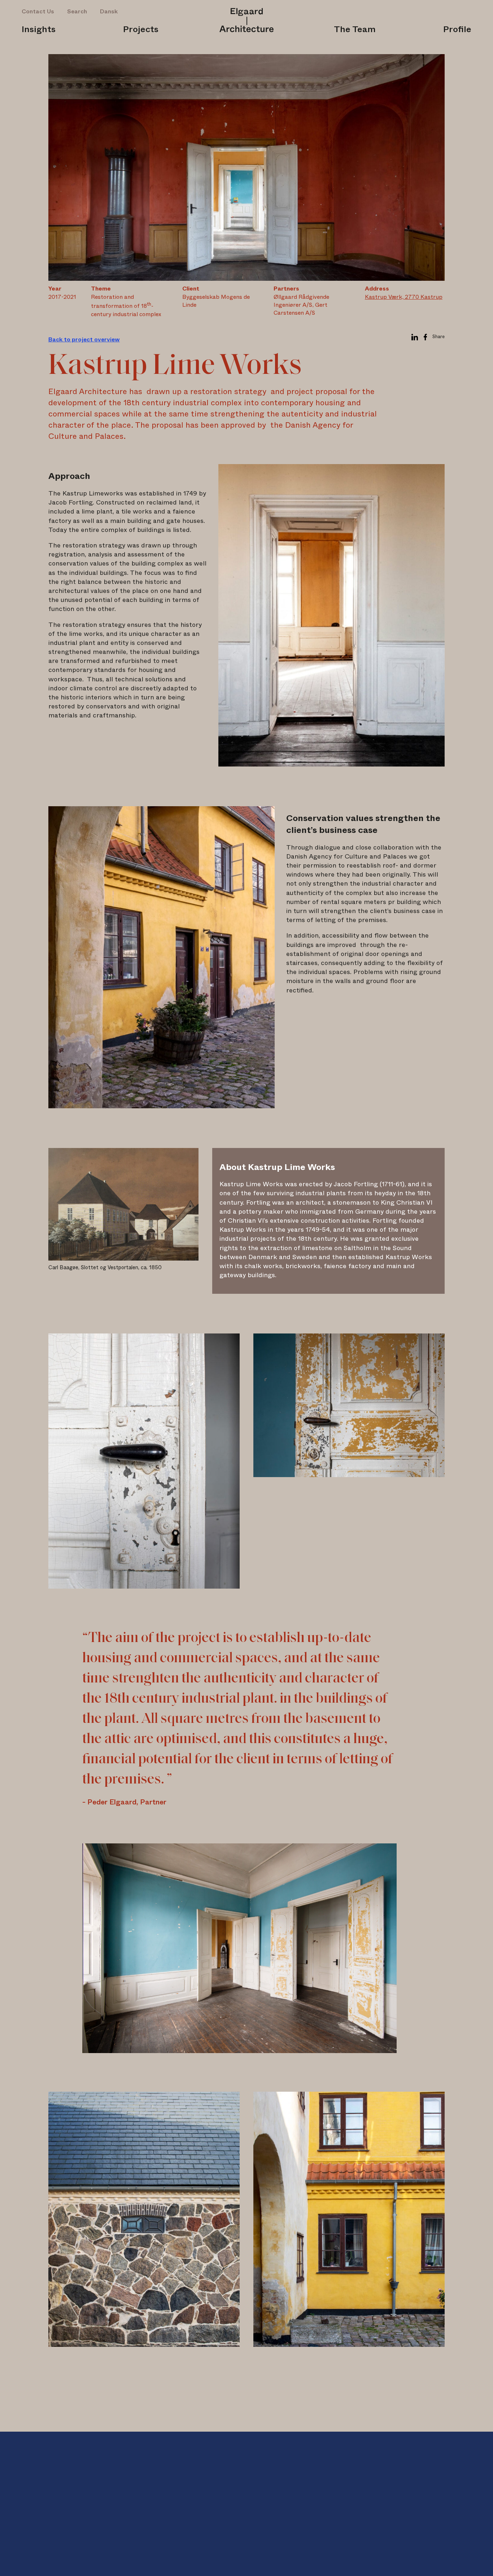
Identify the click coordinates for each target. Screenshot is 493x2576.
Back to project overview (84, 340)
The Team (355, 30)
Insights (39, 30)
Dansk (109, 12)
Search (77, 12)
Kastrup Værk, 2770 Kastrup (404, 297)
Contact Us (38, 12)
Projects (141, 30)
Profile (457, 30)
